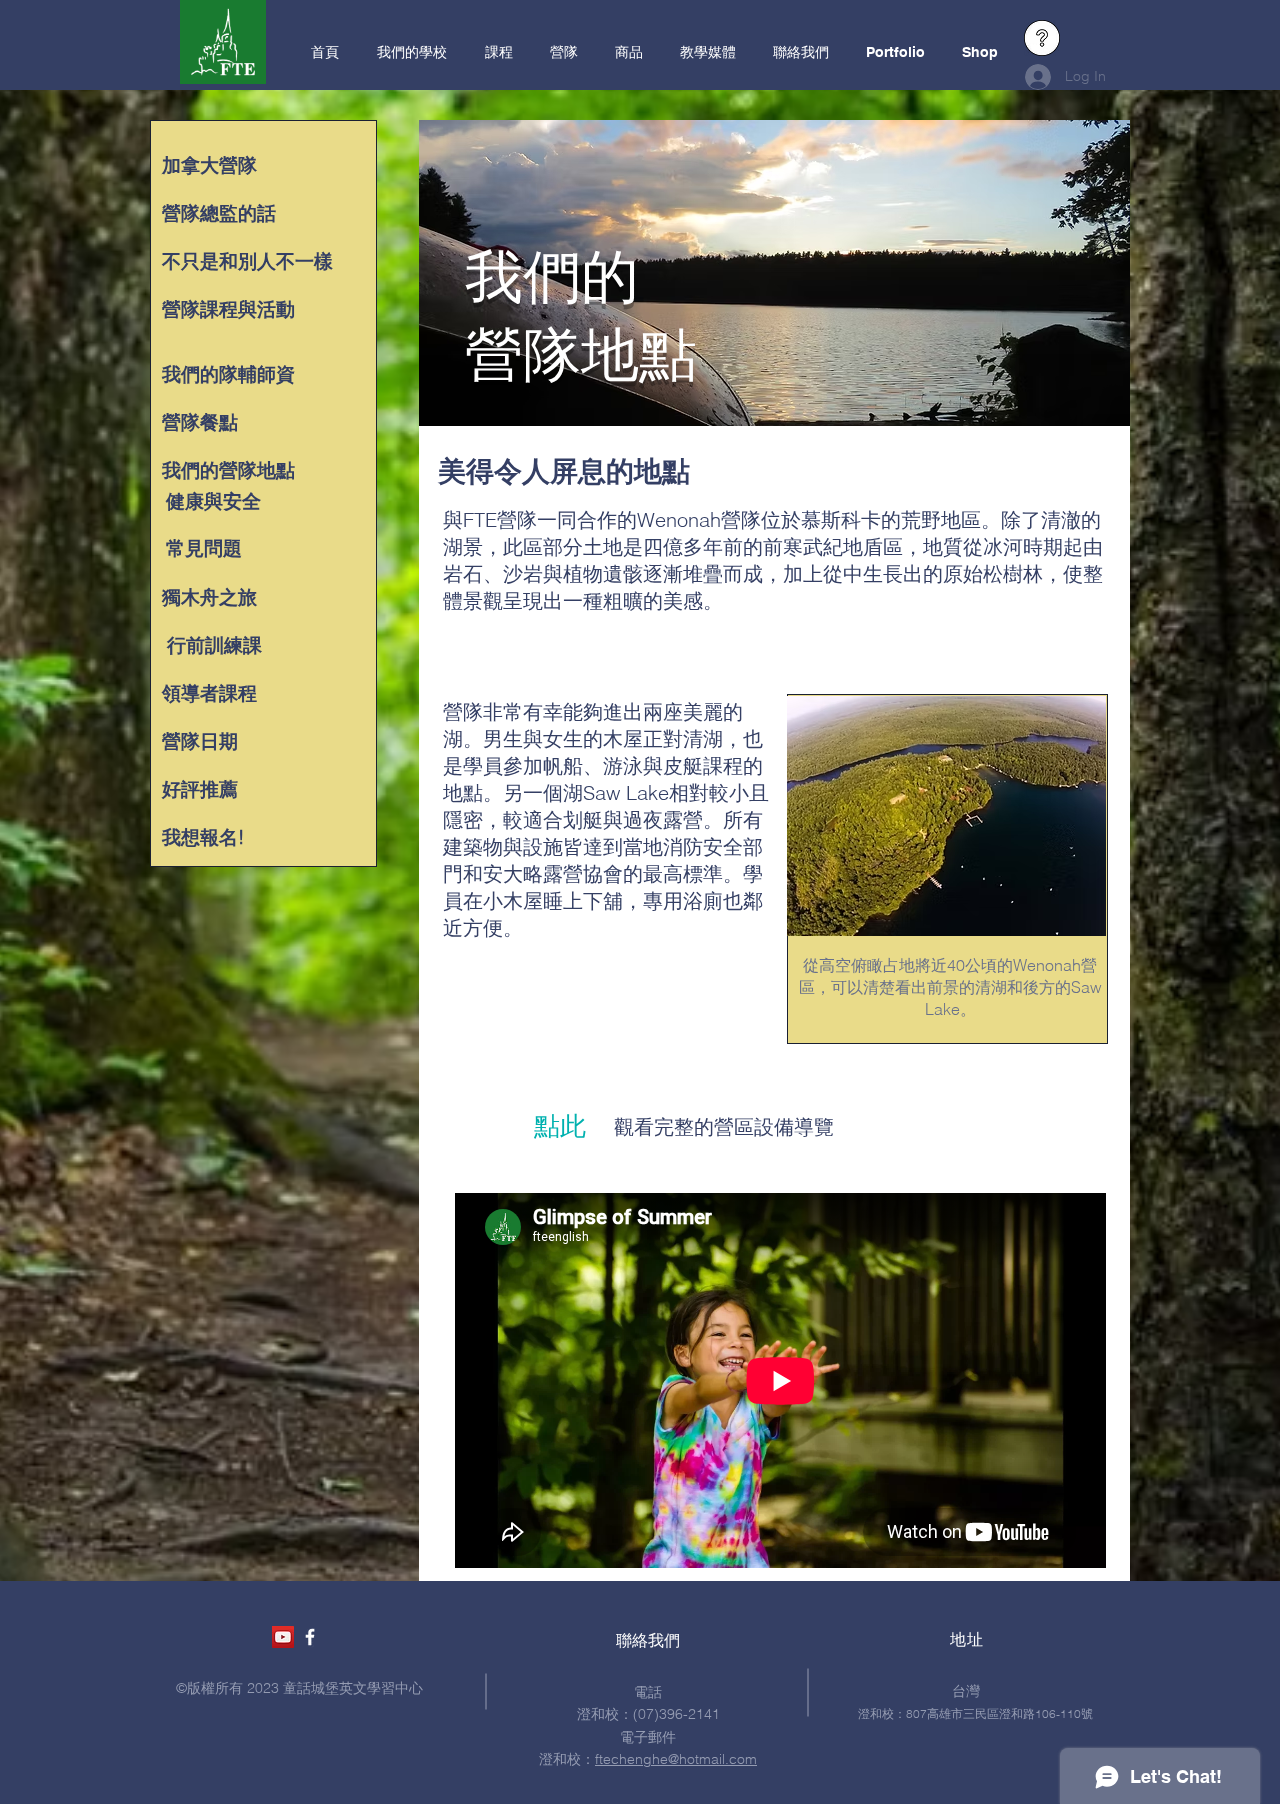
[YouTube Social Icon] (283, 1637)
